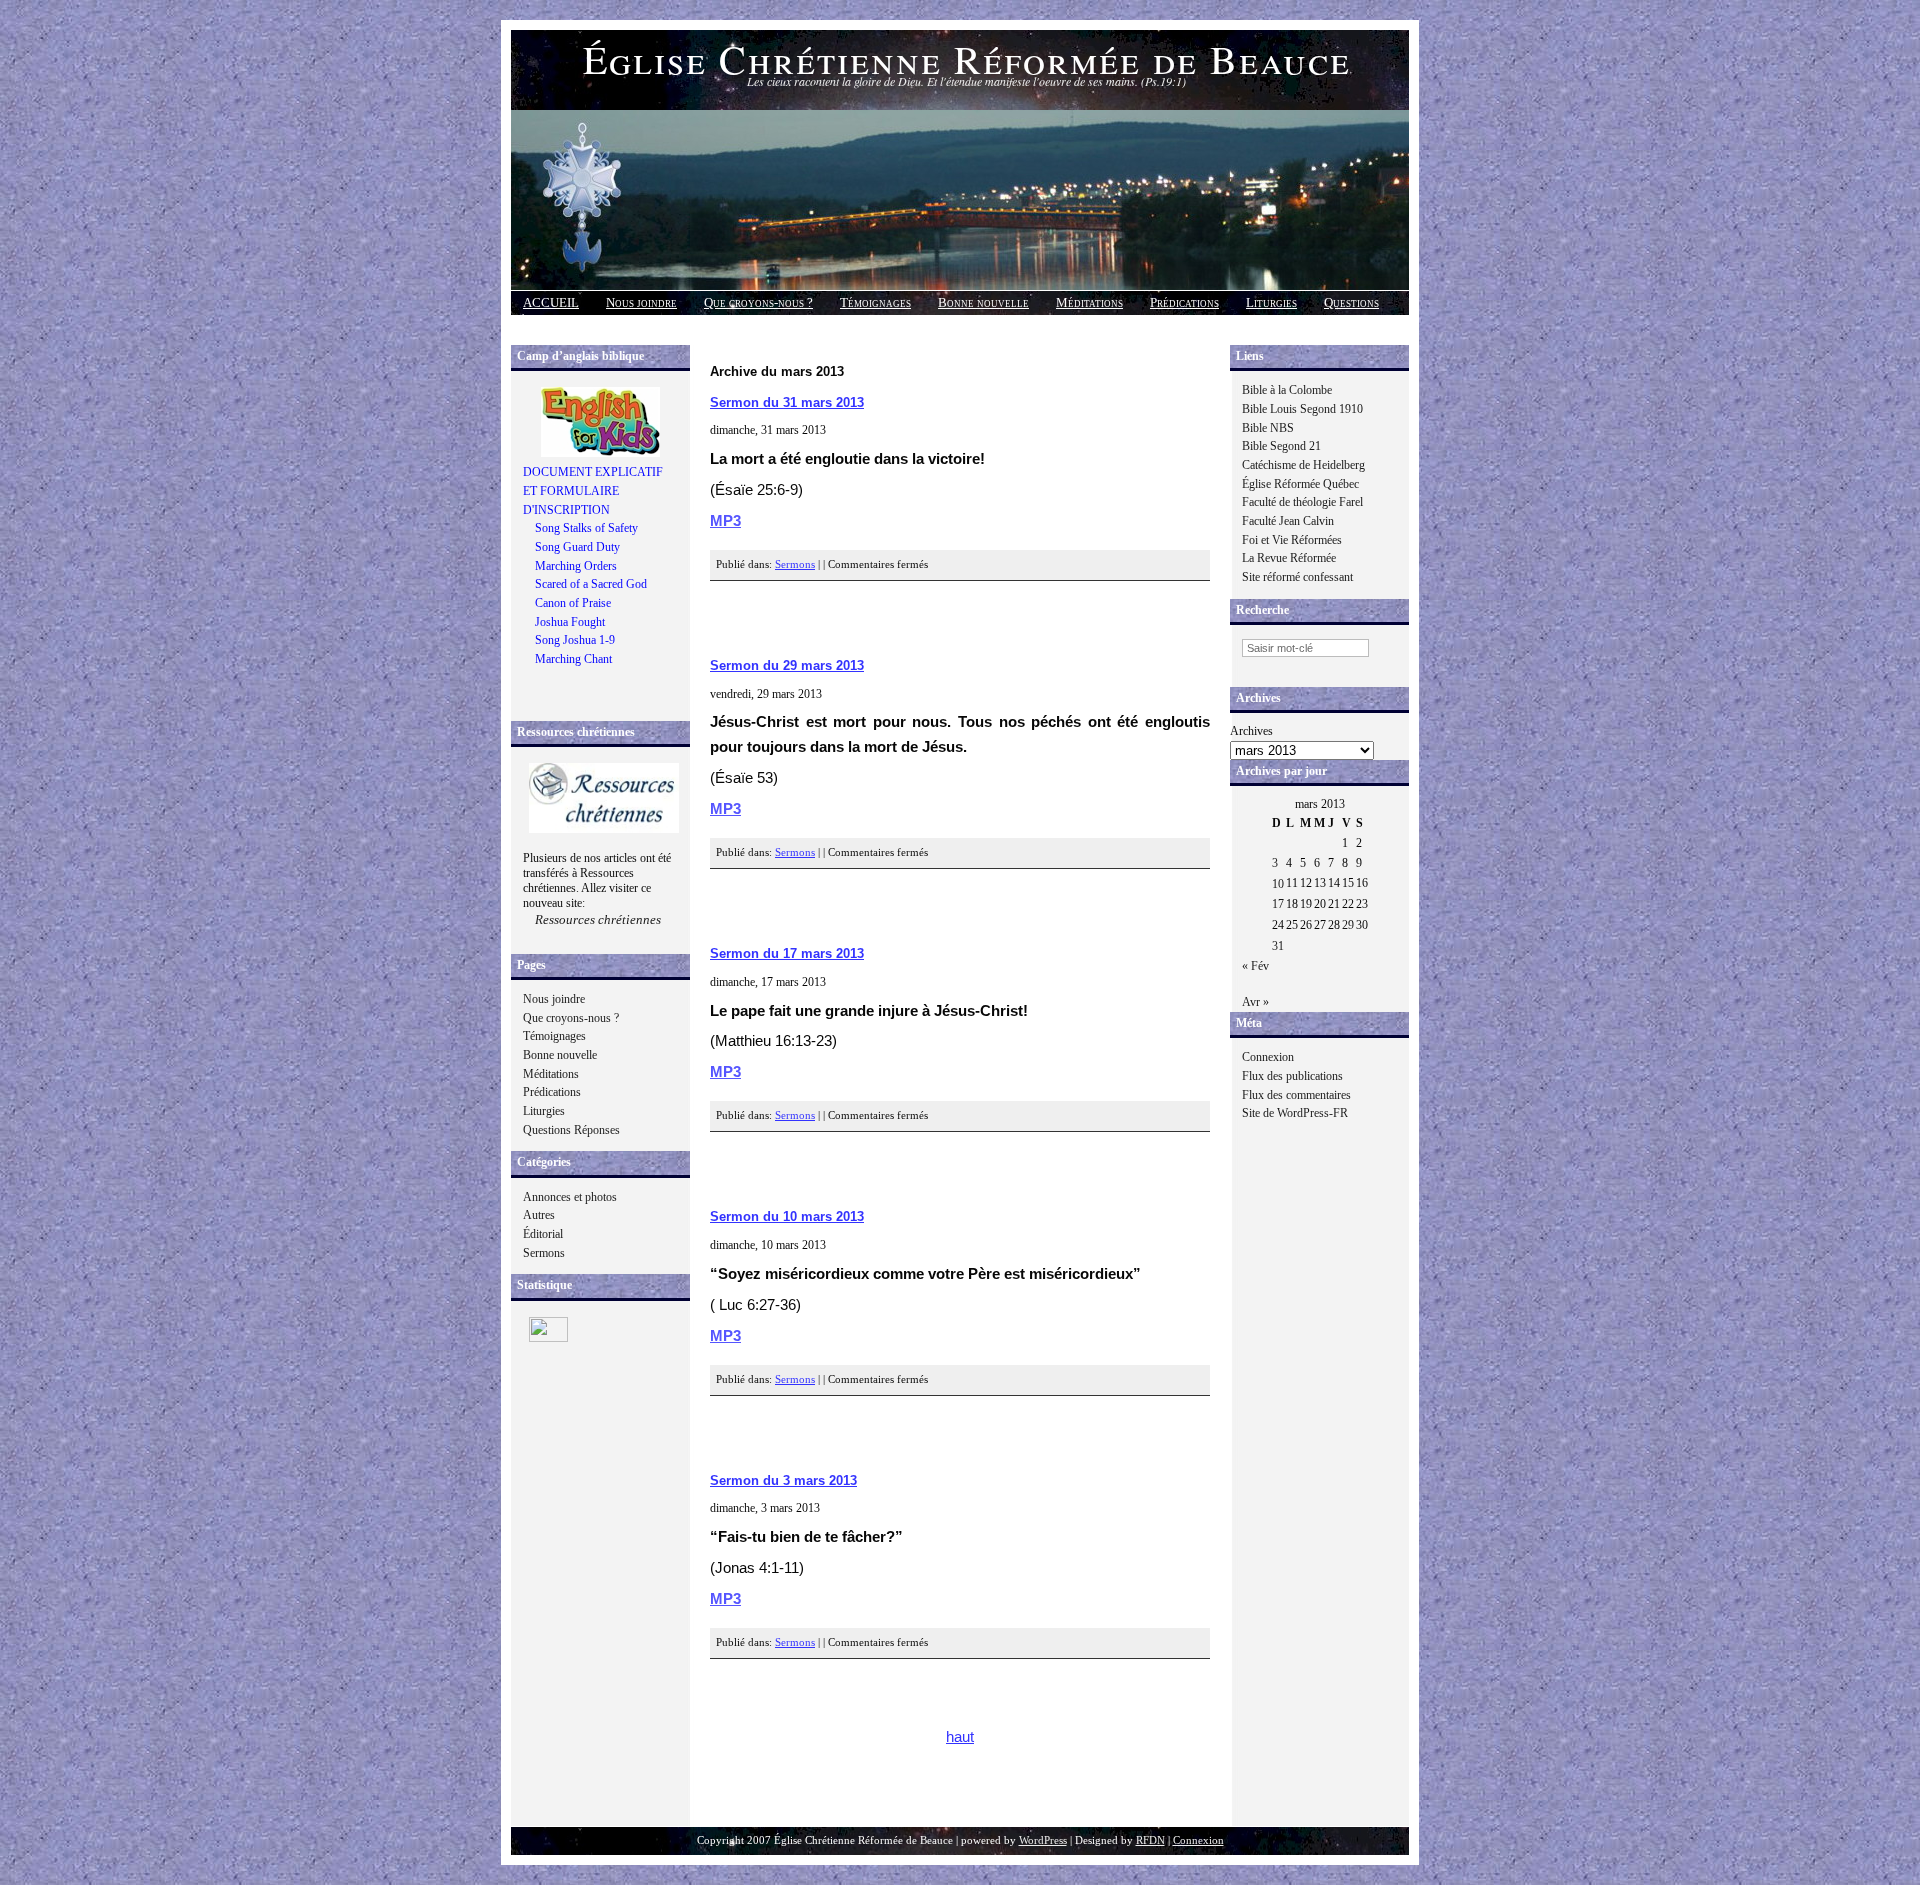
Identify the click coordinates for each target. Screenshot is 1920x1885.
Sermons (544, 1253)
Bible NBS (1268, 428)
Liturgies (1271, 302)
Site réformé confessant (1297, 577)
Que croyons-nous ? (758, 302)
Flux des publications (1292, 1076)
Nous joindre (641, 302)
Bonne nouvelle (983, 302)
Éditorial (543, 1234)
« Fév (1255, 966)
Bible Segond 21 (1281, 446)
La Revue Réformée (1289, 558)
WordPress (1043, 1840)
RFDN (1150, 1840)
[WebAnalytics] (548, 1338)
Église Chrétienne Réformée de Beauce (967, 58)
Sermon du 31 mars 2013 (787, 402)
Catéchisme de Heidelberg (1303, 465)
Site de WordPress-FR (1295, 1113)
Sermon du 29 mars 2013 (787, 665)
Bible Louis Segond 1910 (1302, 409)
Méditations (1089, 302)
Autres (539, 1215)
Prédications (1184, 302)
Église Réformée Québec (1300, 484)
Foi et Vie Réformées (1292, 540)
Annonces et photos (570, 1197)
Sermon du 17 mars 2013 (787, 953)
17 (1278, 904)
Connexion (1268, 1057)
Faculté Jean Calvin (1288, 521)
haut (960, 1737)
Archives (1251, 731)
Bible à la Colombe (1287, 390)
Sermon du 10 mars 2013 (787, 1216)
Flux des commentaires (1296, 1095)
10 (1278, 884)
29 (1348, 925)
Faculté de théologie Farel (1302, 502)
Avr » (1255, 1002)
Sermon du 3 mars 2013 (783, 1480)
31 (1278, 946)
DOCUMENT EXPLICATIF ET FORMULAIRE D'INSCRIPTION (593, 490)
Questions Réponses (571, 1130)
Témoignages (875, 302)
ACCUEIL (551, 302)
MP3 (725, 521)
